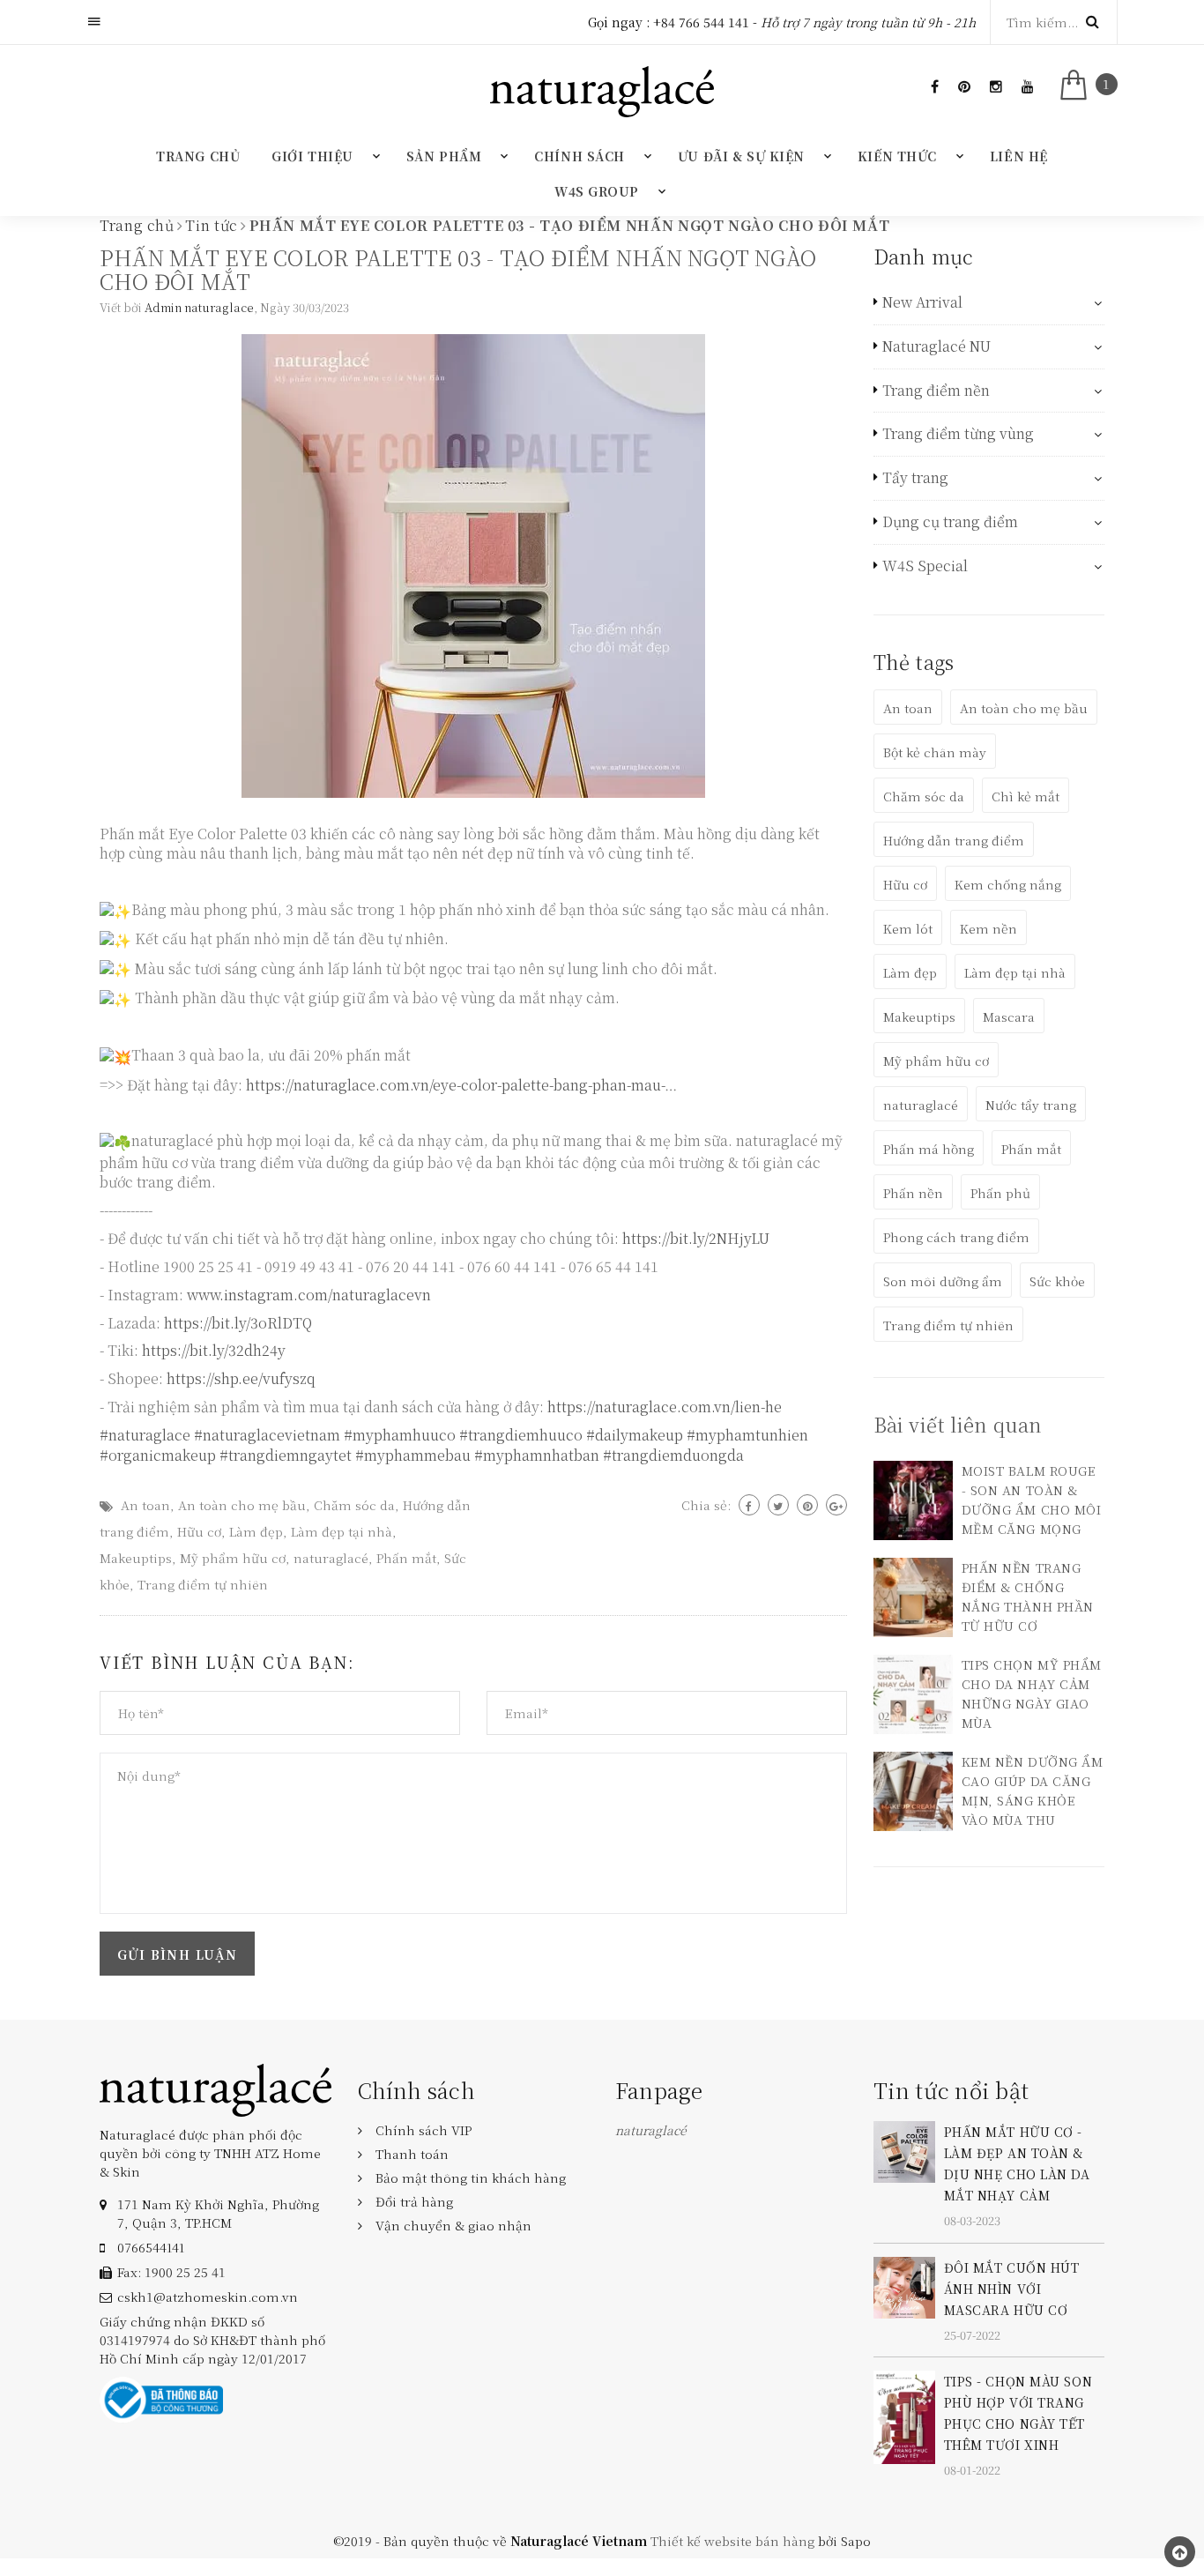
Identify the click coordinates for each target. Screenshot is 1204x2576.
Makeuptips (136, 1558)
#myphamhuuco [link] (400, 1435)
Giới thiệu (312, 156)
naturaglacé (331, 1558)
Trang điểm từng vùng (958, 434)
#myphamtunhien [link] (747, 1435)
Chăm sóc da (354, 1505)
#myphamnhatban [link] (537, 1455)
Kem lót (908, 928)
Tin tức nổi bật (951, 2090)
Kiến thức (897, 156)
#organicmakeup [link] (158, 1455)
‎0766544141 (151, 2247)
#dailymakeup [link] (635, 1435)
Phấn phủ (1000, 1193)
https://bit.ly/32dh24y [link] (214, 1350)
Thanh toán (412, 2154)
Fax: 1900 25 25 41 (171, 2272)
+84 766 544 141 (701, 22)
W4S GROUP (597, 191)
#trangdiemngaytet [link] (286, 1455)
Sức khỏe (1057, 1281)
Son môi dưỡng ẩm (943, 1281)
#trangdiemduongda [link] (673, 1455)
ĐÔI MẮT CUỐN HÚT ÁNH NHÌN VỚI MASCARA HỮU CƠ (1012, 2289)
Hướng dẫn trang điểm (954, 840)
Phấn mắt (406, 1558)
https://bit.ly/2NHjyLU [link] (696, 1238)
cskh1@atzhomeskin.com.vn (208, 2297)
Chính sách (580, 156)
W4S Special (925, 566)
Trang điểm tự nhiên (203, 1584)
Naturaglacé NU (936, 346)
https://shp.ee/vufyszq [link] (241, 1378)
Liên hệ (1019, 156)
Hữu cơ (199, 1531)
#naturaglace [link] (145, 1435)
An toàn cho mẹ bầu (242, 1505)
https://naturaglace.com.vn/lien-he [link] (665, 1407)
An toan (145, 1505)
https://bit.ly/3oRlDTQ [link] (238, 1323)
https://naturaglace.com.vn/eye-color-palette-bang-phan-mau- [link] (455, 1085)
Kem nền (988, 928)
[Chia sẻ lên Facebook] (749, 1505)
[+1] (836, 1505)
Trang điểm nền (936, 391)
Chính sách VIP (424, 2130)
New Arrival (922, 302)
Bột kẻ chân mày (935, 752)
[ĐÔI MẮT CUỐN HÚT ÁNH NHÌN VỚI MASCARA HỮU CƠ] (904, 2285)
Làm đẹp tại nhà (342, 1531)
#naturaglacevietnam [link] (267, 1435)
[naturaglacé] (216, 2088)
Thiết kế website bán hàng (732, 2541)
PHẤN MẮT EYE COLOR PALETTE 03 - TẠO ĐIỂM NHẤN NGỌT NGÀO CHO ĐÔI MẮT (458, 269)
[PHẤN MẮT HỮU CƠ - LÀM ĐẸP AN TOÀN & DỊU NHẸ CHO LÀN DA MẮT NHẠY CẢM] (904, 2150)
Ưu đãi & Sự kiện (741, 156)
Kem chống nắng (1008, 884)
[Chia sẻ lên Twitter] (778, 1505)
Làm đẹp (256, 1531)
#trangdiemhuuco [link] (521, 1435)
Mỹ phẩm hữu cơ (233, 1558)
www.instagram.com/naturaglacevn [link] (309, 1295)
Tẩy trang (915, 478)
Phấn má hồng (929, 1149)
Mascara (1009, 1016)
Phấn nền (913, 1193)
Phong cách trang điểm (956, 1237)
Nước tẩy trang (1031, 1105)
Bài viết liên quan (958, 1424)
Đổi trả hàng (414, 2201)
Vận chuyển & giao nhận (453, 2225)
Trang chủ (198, 156)
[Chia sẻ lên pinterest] (807, 1505)
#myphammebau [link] (413, 1455)
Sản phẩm (444, 156)
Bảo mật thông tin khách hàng (471, 2178)
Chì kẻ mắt (1026, 796)
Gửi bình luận (177, 1954)
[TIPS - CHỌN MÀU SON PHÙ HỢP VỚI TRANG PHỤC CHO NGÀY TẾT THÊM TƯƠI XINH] (904, 2416)
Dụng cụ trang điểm (950, 522)
